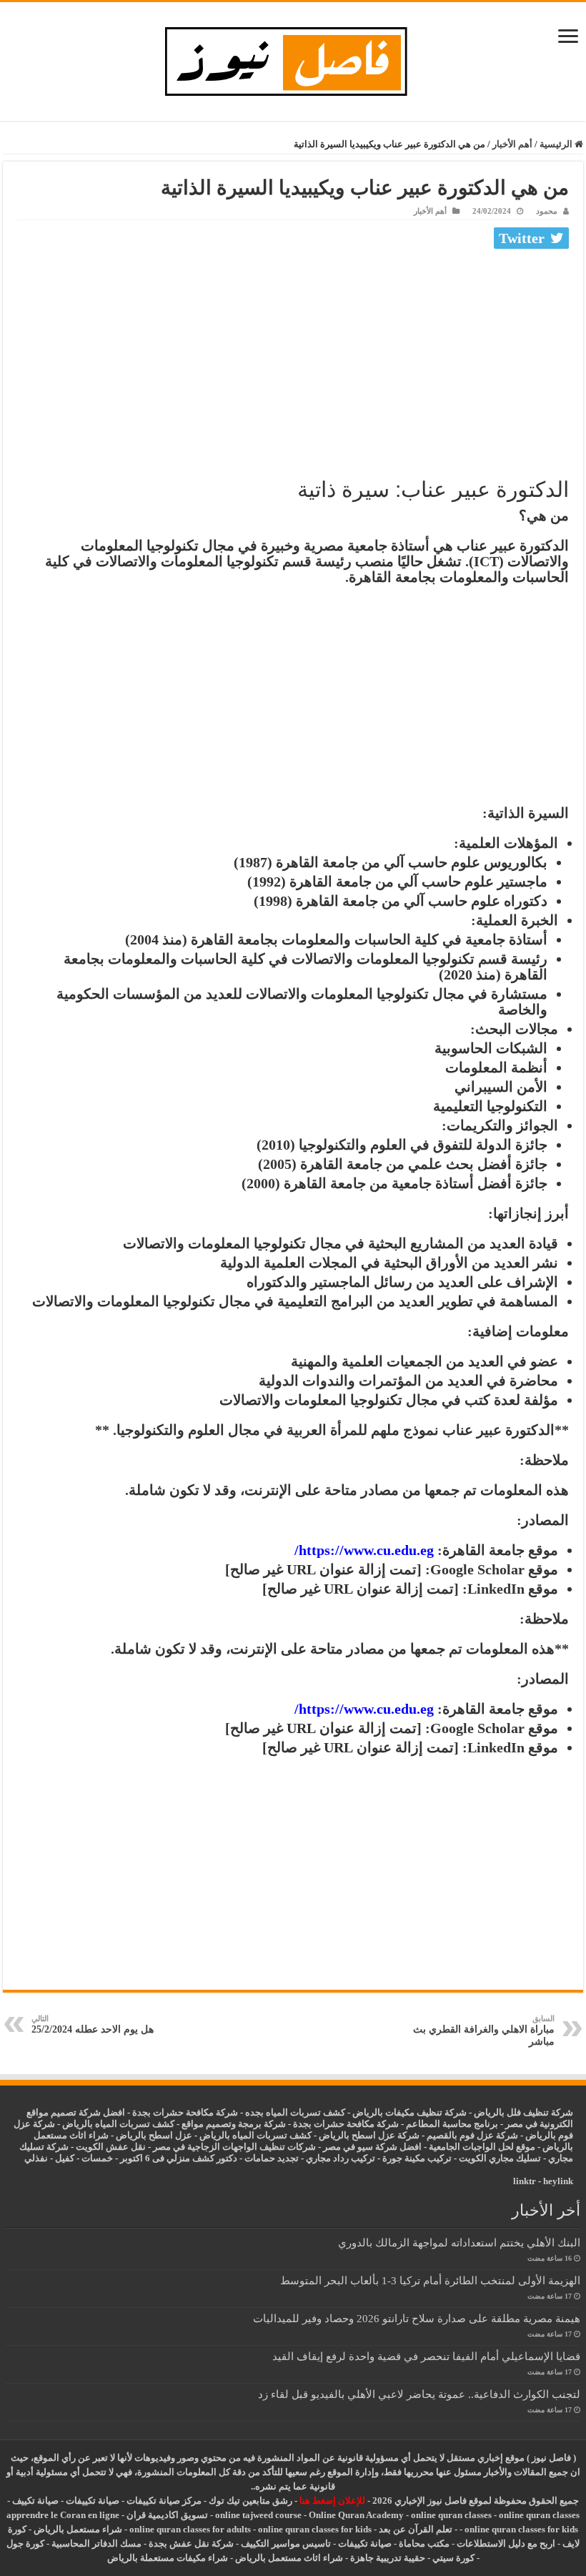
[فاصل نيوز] (293, 58)
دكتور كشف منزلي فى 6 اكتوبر (179, 2158)
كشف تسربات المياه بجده (295, 2112)
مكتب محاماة (424, 2543)
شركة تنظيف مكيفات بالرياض (409, 2112)
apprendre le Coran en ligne (63, 2515)
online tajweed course (258, 2515)
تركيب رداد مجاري (341, 2158)
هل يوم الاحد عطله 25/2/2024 (93, 2024)
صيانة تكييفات (93, 2501)
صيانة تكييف (35, 2501)
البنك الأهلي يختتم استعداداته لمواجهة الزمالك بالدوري (459, 2242)
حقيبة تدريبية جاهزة (388, 2558)
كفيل (65, 2158)
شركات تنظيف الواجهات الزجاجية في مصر (234, 2147)
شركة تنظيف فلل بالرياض (523, 2112)
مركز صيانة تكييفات (164, 2501)
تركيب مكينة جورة (417, 2158)
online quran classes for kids (521, 2529)
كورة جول (25, 2543)
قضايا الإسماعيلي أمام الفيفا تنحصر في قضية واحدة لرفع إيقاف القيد (426, 2356)
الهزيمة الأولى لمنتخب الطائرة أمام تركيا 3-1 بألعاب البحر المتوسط (430, 2280)
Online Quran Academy (356, 2515)
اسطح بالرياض (145, 2135)
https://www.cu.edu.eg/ (364, 1550)
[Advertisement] (293, 361)
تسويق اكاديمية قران (167, 2515)
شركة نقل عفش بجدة (191, 2543)
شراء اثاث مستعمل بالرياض (289, 2558)
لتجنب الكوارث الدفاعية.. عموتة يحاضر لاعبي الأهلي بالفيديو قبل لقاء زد (419, 2394)
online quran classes (451, 2515)
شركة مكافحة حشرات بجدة (346, 2124)
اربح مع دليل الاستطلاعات (506, 2543)
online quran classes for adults (190, 2529)
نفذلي (36, 2158)
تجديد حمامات (272, 2158)
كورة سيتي (452, 2558)
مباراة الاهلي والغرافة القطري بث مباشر (484, 2030)
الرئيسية (557, 144)
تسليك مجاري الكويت (500, 2158)
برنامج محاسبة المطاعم (452, 2124)
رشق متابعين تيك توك (250, 2501)
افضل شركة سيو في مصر (372, 2147)
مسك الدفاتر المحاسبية (96, 2543)
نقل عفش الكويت (111, 2147)
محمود (547, 211)
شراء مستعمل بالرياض (78, 2529)
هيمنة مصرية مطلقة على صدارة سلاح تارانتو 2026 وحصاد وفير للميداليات (417, 2318)
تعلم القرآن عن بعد (416, 2529)
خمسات (97, 2158)
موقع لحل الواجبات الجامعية (482, 2147)
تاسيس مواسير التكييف (286, 2543)
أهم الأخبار (512, 144)
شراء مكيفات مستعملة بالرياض (168, 2558)
